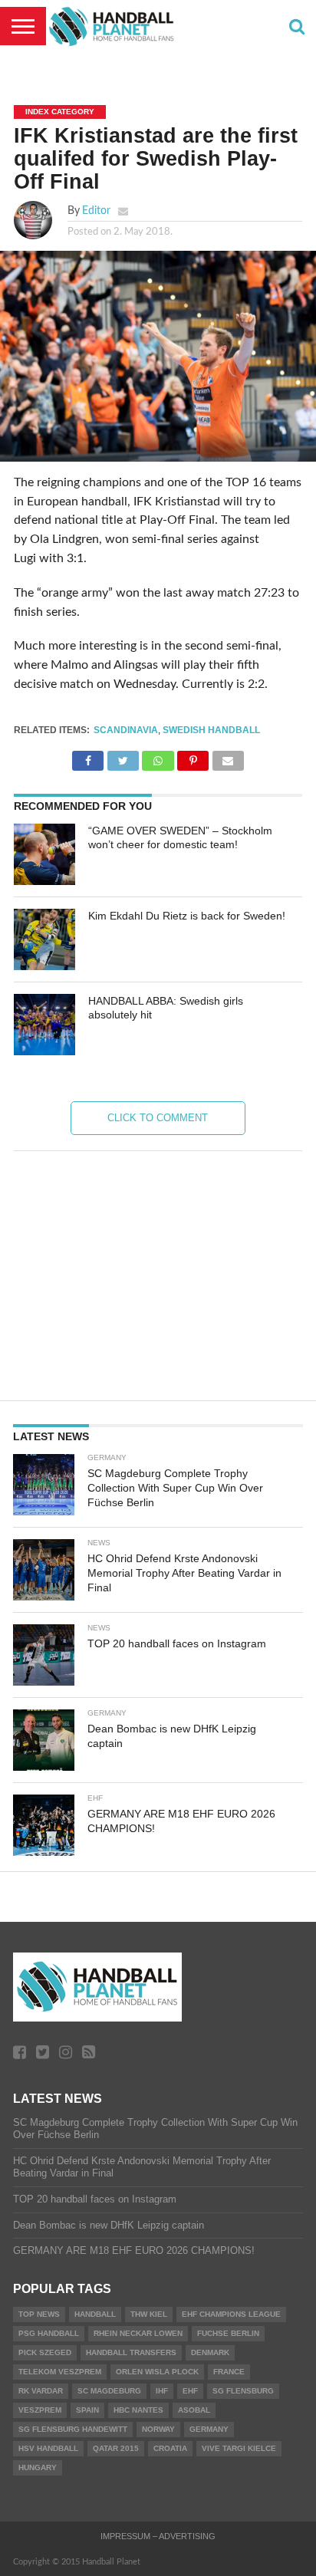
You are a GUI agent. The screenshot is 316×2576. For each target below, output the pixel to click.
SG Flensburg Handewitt (73, 2429)
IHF (162, 2391)
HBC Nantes (138, 2410)
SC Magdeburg (109, 2391)
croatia (170, 2448)
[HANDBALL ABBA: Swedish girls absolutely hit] (44, 1025)
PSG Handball (49, 2333)
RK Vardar (41, 2391)
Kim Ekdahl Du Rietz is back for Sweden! (187, 916)
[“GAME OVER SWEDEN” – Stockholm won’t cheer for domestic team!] (44, 854)
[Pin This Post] (193, 757)
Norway (158, 2429)
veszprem (40, 2410)
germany (209, 2429)
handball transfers (131, 2352)
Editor (96, 211)
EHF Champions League (231, 2314)
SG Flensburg (243, 2391)
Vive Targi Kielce (239, 2448)
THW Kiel (149, 2314)
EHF (190, 2391)
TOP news (39, 2314)
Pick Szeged (45, 2352)
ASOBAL (194, 2410)
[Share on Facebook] (88, 757)
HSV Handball (48, 2448)
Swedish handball (211, 730)
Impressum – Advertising (158, 2536)
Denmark (210, 2352)
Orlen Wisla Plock (157, 2372)
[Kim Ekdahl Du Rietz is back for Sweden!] (44, 939)
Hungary (38, 2467)
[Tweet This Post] (123, 757)
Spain (87, 2410)
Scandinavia (126, 730)
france (229, 2372)
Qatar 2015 (116, 2448)
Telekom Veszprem (60, 2372)
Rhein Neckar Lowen (138, 2333)
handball (95, 2314)
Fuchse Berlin (228, 2333)
